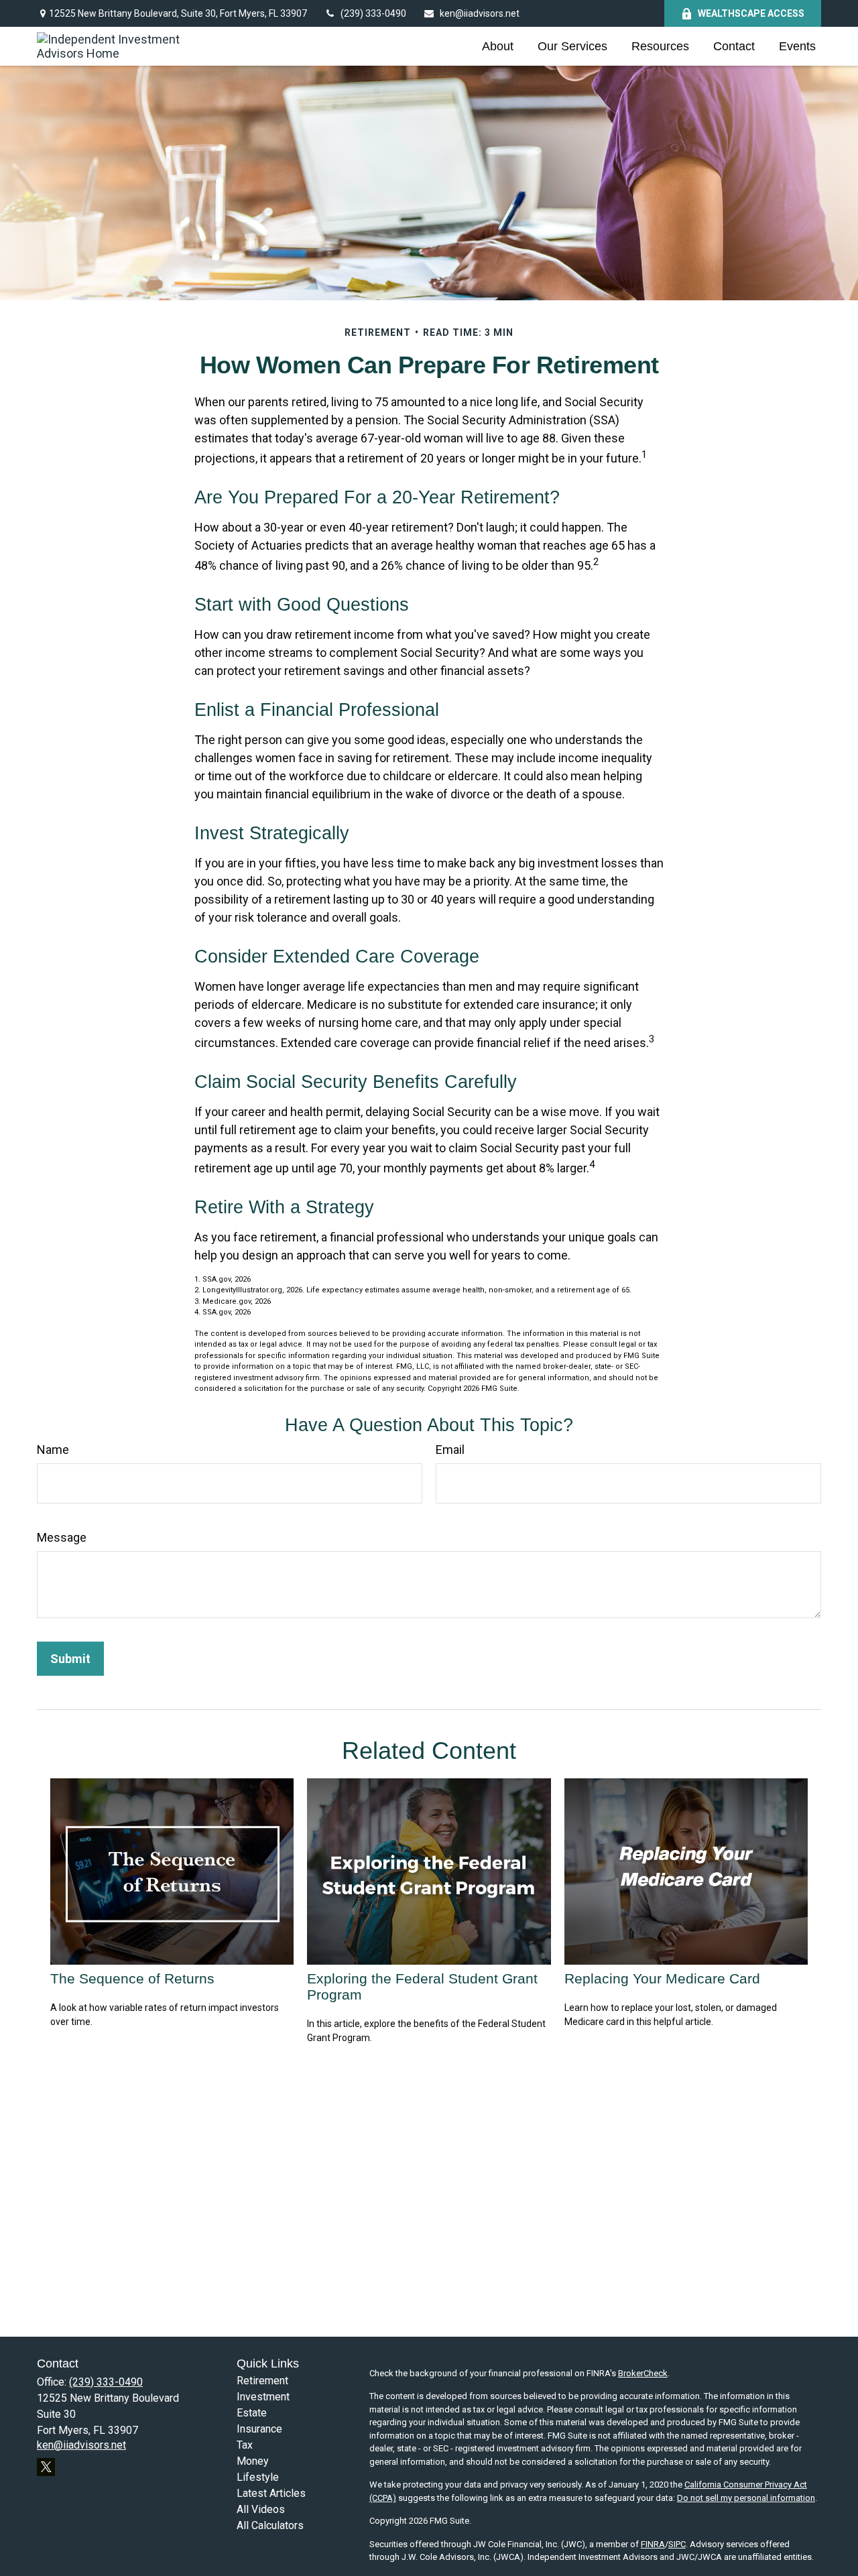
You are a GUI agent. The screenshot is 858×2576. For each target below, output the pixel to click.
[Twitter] (46, 2467)
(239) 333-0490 (373, 13)
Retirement (262, 2381)
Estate (252, 2413)
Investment (263, 2397)
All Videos (261, 2509)
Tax (245, 2445)
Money (253, 2461)
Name (53, 1450)
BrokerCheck (643, 2373)
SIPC (677, 2544)
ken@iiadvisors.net (480, 13)
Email (450, 1450)
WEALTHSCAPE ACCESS (751, 13)
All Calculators (270, 2525)
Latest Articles (271, 2493)
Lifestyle (258, 2477)
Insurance (259, 2429)
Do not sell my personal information (746, 2498)
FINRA (653, 2544)
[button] (498, 46)
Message (62, 1537)
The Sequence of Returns (132, 1978)
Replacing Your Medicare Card (662, 1978)
